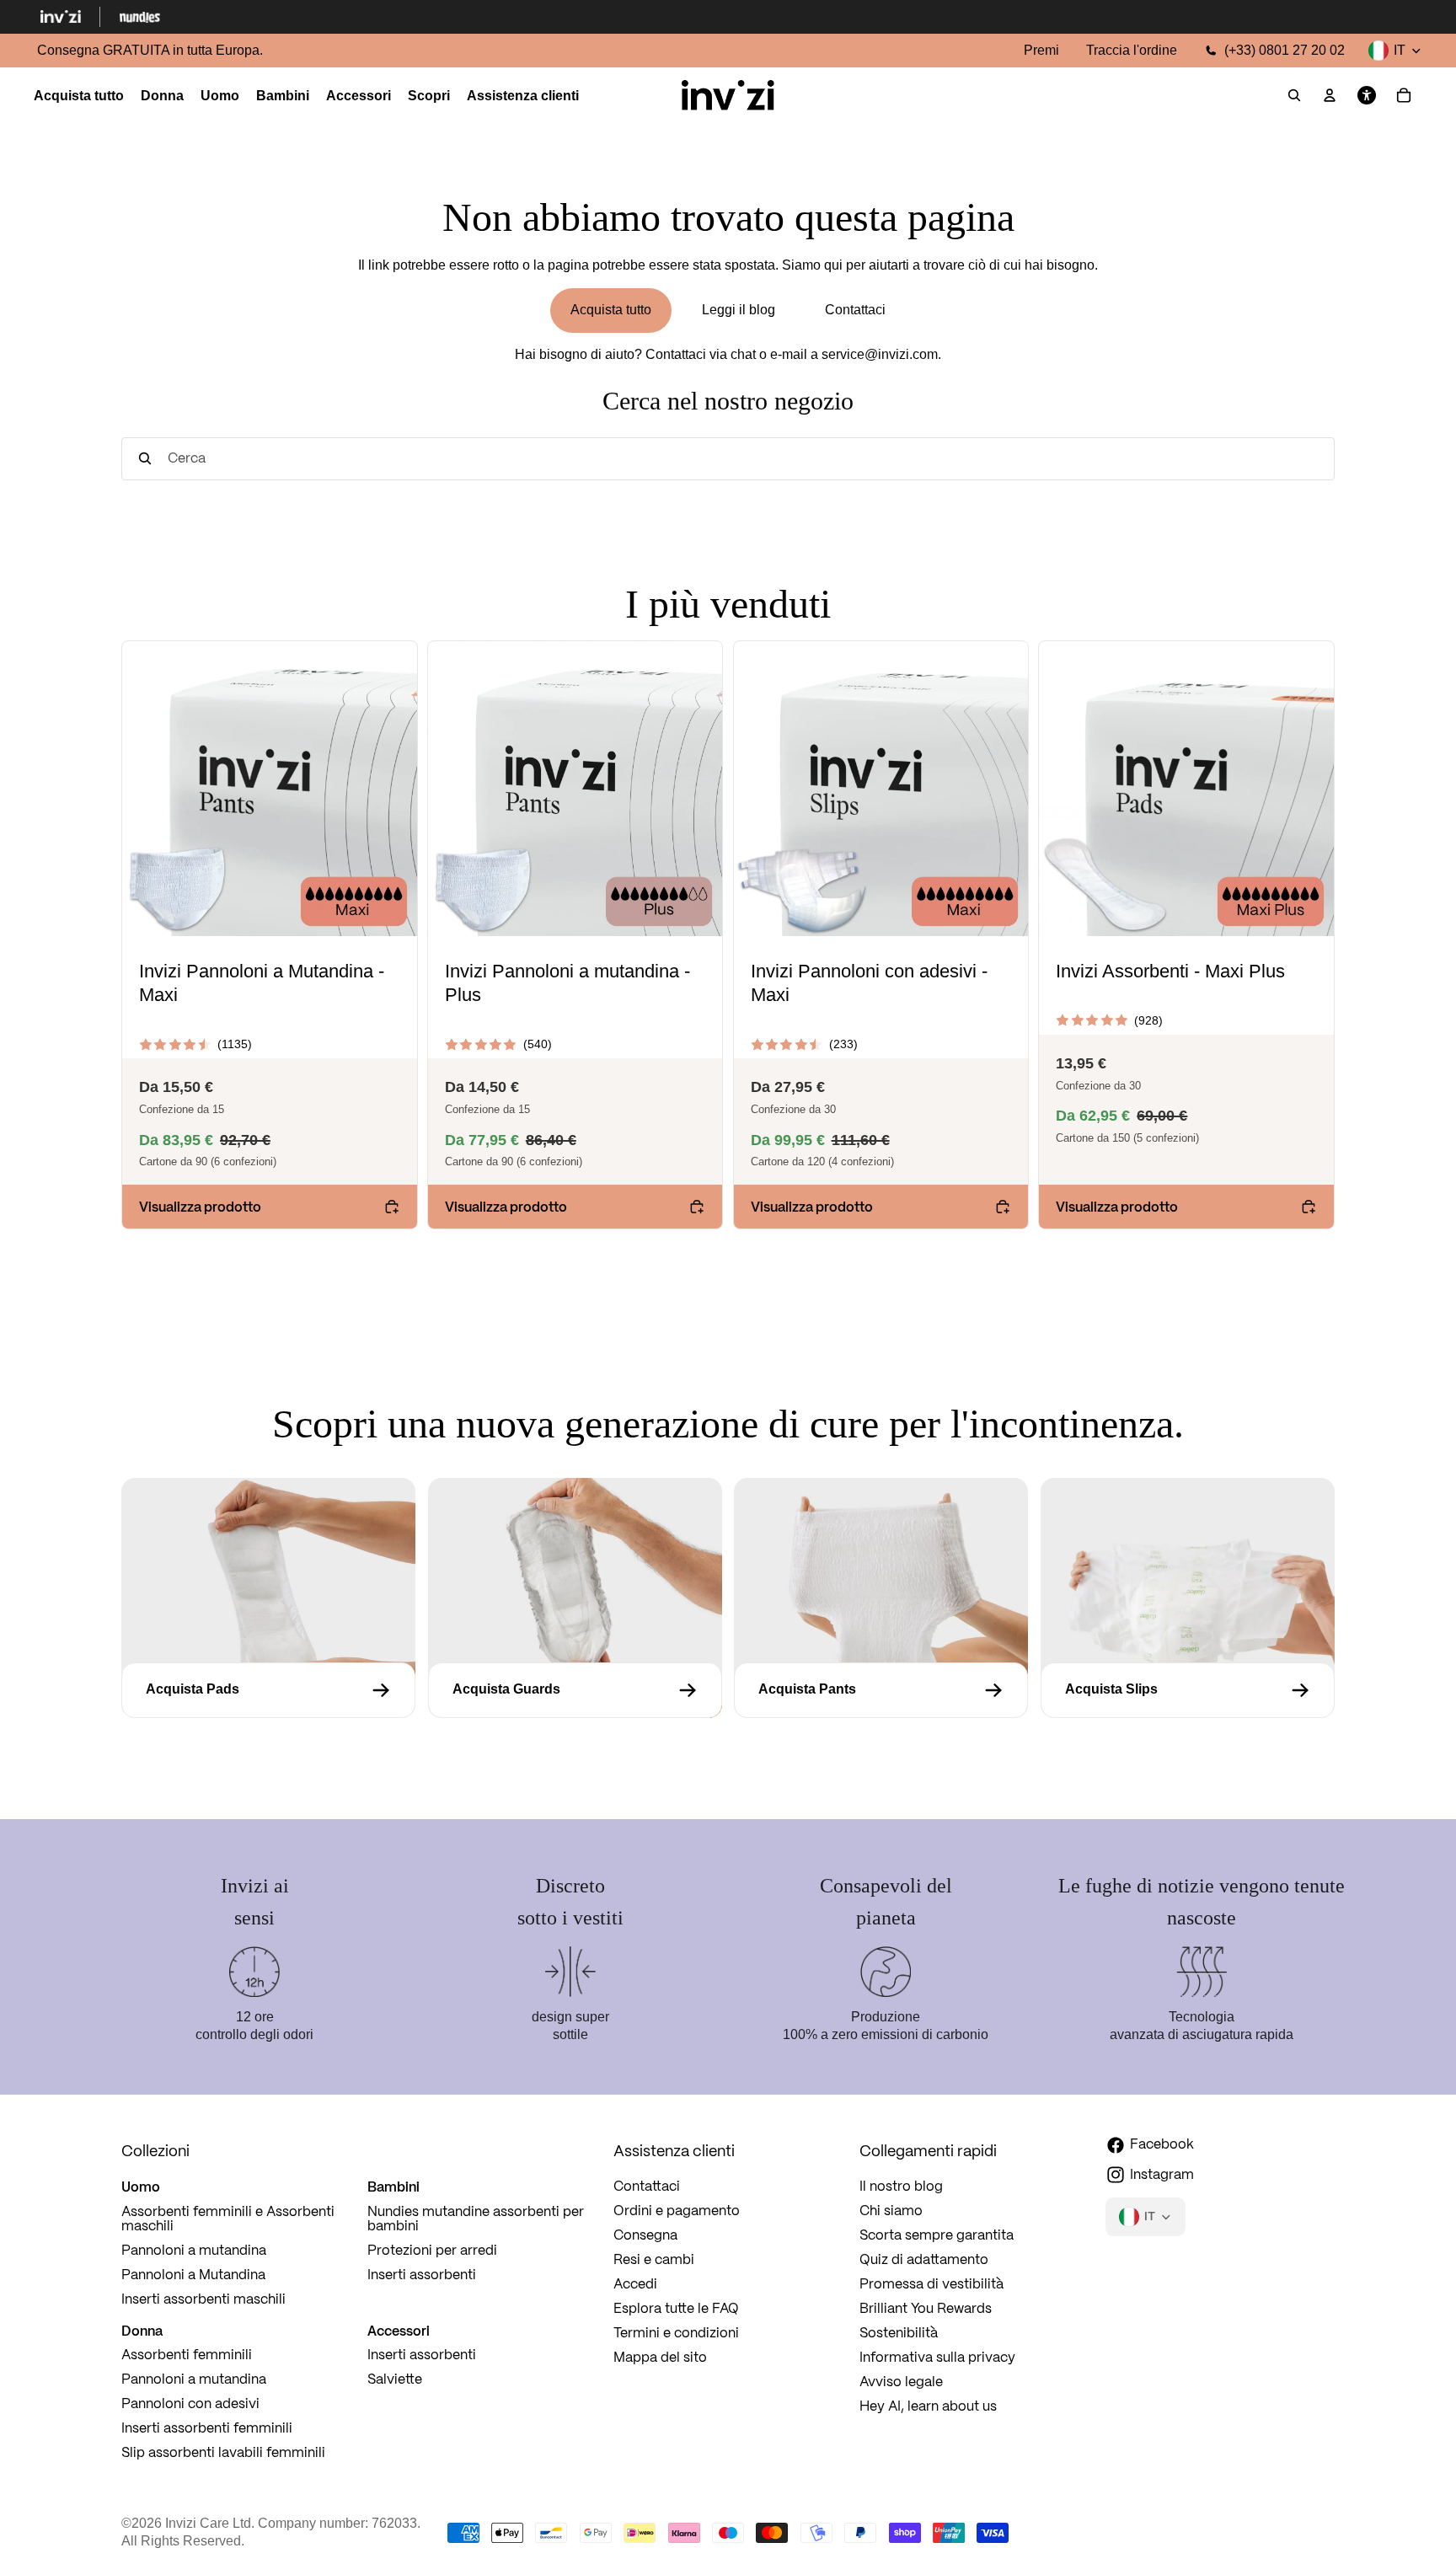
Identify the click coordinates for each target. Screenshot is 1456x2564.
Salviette (395, 2380)
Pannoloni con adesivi (190, 2404)
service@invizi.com (880, 354)
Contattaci (855, 310)
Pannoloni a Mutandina (193, 2275)
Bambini (393, 2187)
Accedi (635, 2285)
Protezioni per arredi (432, 2251)
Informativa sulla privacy (937, 2358)
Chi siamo (891, 2211)
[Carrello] (1404, 96)
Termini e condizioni (676, 2334)
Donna (142, 2331)
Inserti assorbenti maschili (203, 2300)
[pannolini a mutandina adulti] (881, 1690)
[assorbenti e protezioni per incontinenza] (575, 1690)
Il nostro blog (901, 2187)
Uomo (141, 2187)
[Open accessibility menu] (1367, 96)
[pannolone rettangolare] (268, 1690)
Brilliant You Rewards (926, 2309)
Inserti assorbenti (422, 2275)
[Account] (1330, 96)
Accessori (399, 2331)
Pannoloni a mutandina (194, 2251)
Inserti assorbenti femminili (207, 2429)
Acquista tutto (611, 310)
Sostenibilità (899, 2334)
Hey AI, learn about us (928, 2407)
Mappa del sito (660, 2358)
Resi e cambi (654, 2260)
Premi (1041, 50)
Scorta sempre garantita (937, 2236)
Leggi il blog (739, 310)
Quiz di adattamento (924, 2260)
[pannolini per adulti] (1188, 1690)
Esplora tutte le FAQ (676, 2309)
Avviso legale (901, 2382)
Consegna (645, 2236)
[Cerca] (1294, 96)
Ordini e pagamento (677, 2211)
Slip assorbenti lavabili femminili (223, 2453)
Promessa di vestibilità (931, 2285)
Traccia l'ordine (1132, 50)
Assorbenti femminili (187, 2355)
